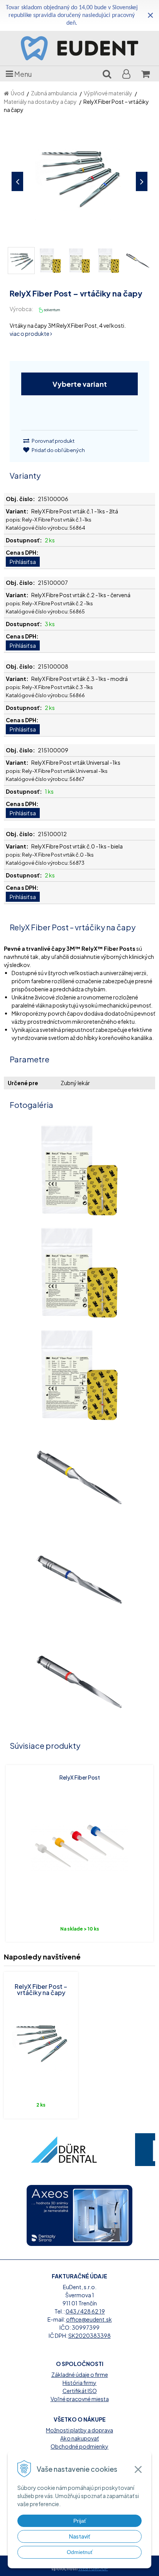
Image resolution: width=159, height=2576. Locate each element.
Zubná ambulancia (54, 93)
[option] (64, 2150)
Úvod (18, 93)
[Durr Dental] (64, 2150)
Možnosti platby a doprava (79, 2430)
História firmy (79, 2383)
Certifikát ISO (80, 2391)
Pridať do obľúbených (58, 450)
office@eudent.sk (89, 2319)
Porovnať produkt (53, 441)
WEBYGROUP (93, 2568)
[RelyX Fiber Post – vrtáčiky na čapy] (79, 180)
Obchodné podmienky (79, 2446)
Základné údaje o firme (80, 2374)
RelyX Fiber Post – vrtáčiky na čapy (41, 1989)
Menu (23, 74)
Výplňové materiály (108, 93)
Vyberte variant (80, 384)
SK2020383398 (90, 2336)
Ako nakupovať (79, 2438)
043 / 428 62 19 (85, 2311)
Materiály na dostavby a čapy (40, 102)
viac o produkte (30, 334)
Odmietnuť (80, 2552)
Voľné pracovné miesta (80, 2399)
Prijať (80, 2521)
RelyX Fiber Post (80, 1777)
